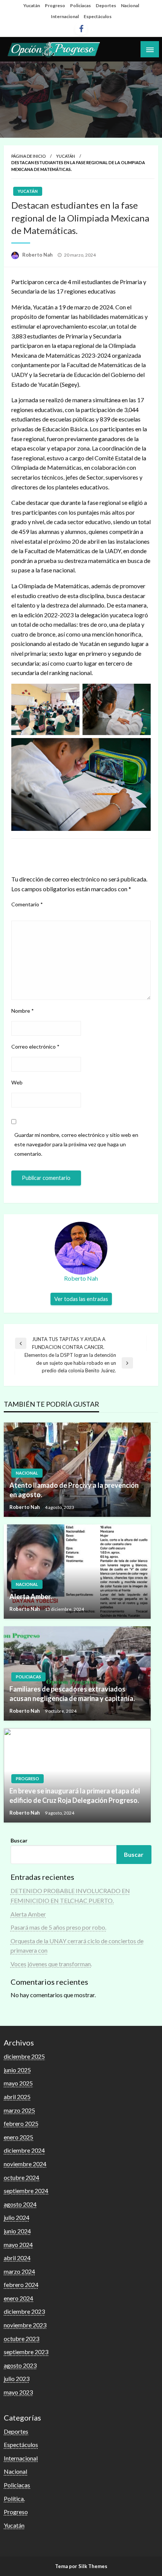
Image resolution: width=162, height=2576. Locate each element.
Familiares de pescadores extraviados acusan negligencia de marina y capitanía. (72, 1694)
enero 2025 (18, 2137)
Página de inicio (28, 156)
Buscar (19, 1840)
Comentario (27, 904)
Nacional (130, 5)
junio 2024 (17, 2231)
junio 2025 (17, 2070)
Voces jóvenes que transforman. (51, 1964)
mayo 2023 (18, 2392)
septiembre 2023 (26, 2352)
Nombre (23, 1011)
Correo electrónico (35, 1047)
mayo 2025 (18, 2083)
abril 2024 (17, 2258)
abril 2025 (17, 2097)
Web (17, 1082)
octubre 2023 (21, 2338)
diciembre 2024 (24, 2150)
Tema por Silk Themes (81, 2566)
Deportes (106, 5)
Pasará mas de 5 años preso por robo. (58, 1927)
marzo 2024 (19, 2271)
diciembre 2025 (24, 2056)
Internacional (65, 16)
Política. (14, 2498)
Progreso (55, 5)
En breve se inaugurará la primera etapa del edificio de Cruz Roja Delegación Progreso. (75, 1796)
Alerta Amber (28, 1914)
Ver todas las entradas (81, 1299)
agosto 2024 (20, 2204)
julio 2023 (17, 2378)
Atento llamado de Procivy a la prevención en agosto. (74, 1490)
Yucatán (32, 5)
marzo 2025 (19, 2110)
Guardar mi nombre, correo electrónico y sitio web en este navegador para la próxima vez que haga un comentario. (76, 1144)
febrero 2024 (21, 2285)
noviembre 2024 (25, 2164)
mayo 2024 (18, 2245)
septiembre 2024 (26, 2191)
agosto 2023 (20, 2365)
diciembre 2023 (24, 2311)
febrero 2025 (21, 2123)
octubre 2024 (21, 2177)
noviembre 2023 (25, 2325)
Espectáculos (98, 16)
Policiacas (80, 5)
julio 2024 (17, 2217)
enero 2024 (18, 2298)
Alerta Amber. (31, 1596)
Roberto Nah (38, 255)
